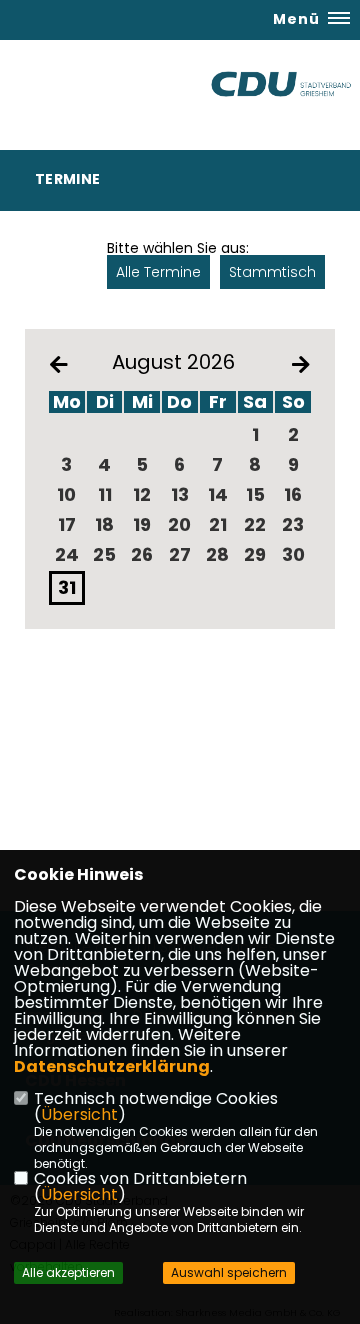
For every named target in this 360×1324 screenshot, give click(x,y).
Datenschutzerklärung (112, 1066)
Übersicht (79, 1114)
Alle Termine (158, 272)
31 (67, 587)
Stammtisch (272, 272)
